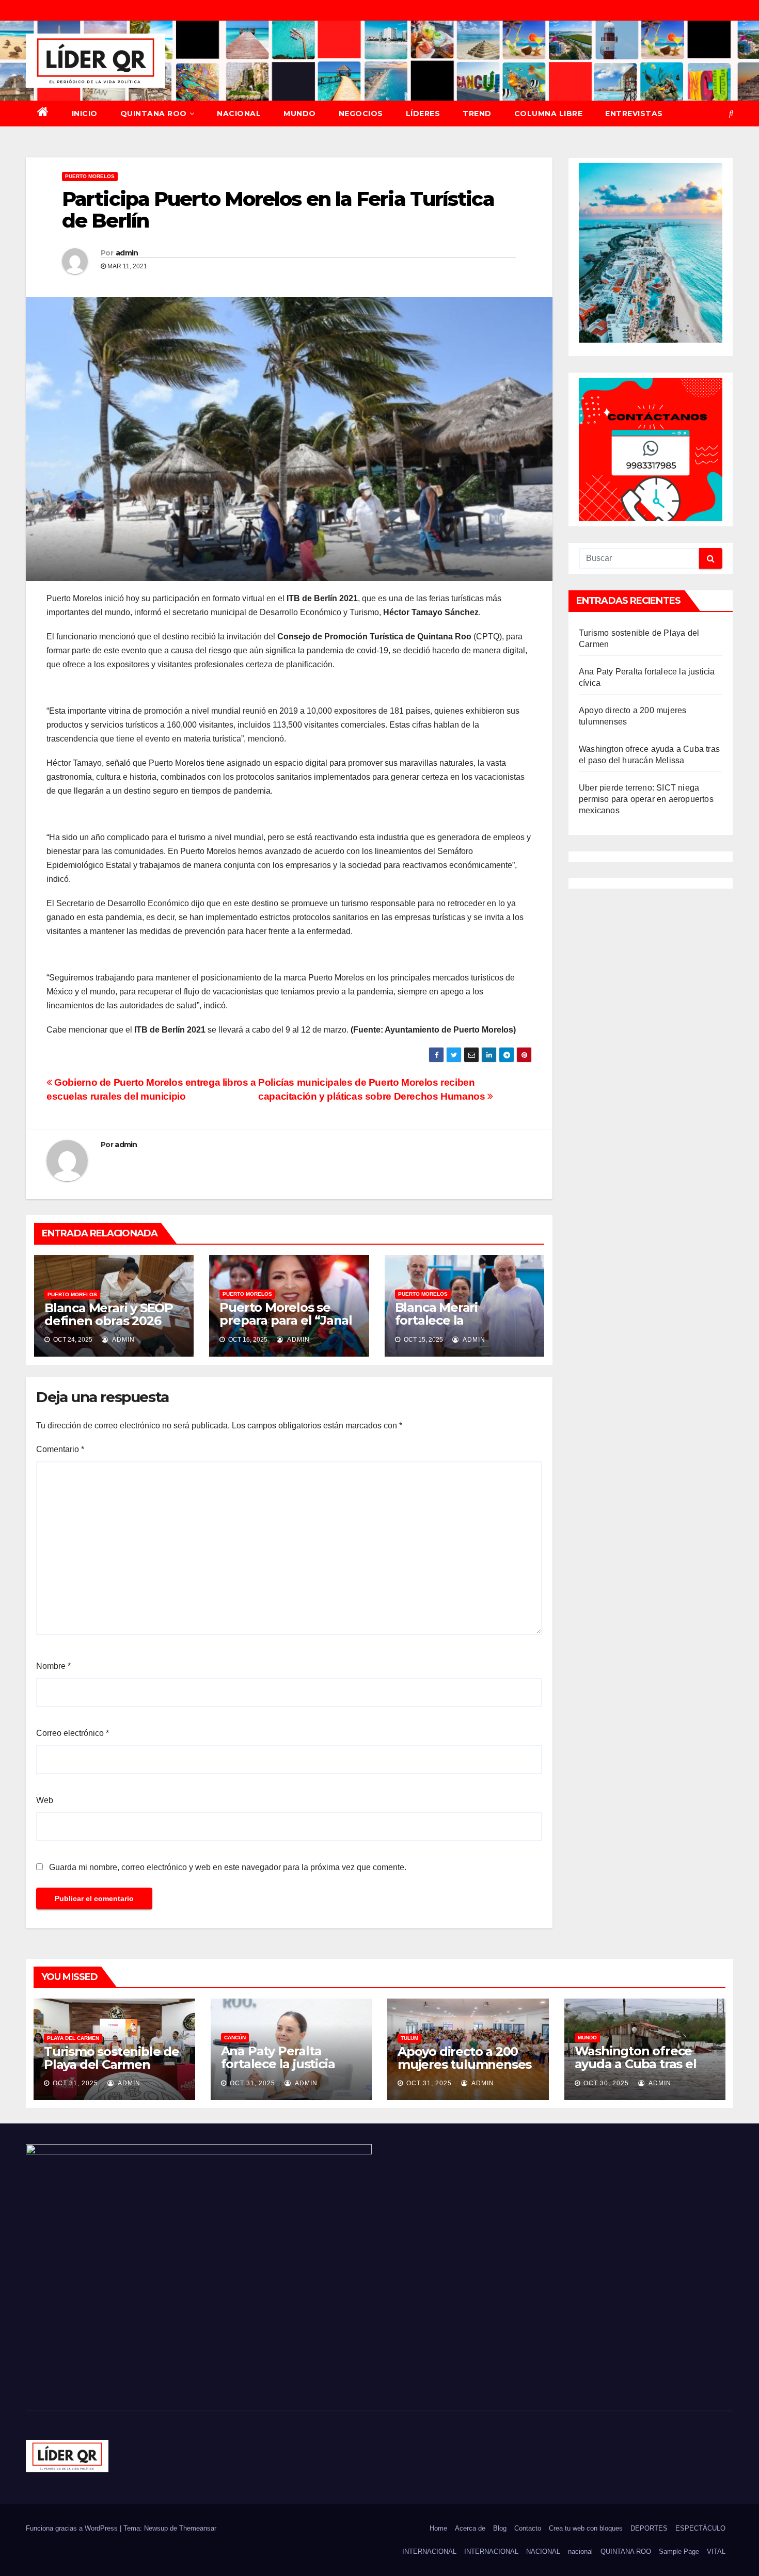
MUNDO (300, 114)
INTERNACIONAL (429, 2551)
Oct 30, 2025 (606, 2083)
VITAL (716, 2551)
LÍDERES (423, 114)
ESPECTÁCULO (700, 2528)
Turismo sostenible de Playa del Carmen (112, 2058)
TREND (477, 114)
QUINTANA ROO (154, 114)
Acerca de (470, 2528)
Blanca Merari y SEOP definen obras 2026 (109, 1314)
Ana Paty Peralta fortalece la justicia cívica (278, 2064)
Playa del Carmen (73, 2038)
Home (438, 2528)
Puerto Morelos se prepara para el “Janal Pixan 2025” (286, 1320)
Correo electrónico (73, 1733)
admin (127, 253)
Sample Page (679, 2551)
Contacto (528, 2528)
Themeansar (198, 2528)
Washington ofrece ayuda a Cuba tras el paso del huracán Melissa (636, 2070)
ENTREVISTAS (634, 114)
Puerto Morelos (90, 176)
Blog (500, 2528)
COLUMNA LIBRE (549, 114)
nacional (580, 2551)
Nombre (53, 1666)
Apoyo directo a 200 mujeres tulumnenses (464, 2058)
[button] (731, 113)
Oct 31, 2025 (75, 2083)
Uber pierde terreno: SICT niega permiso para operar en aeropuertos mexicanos (646, 799)
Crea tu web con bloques (586, 2528)
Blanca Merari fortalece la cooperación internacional (436, 1327)
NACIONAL (239, 114)
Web (45, 1800)
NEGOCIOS (361, 114)
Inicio (85, 114)
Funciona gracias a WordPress (73, 2528)
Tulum (409, 2038)
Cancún (235, 2038)
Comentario (60, 1449)
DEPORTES (649, 2528)
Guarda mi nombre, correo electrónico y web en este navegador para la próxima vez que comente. (228, 1867)
